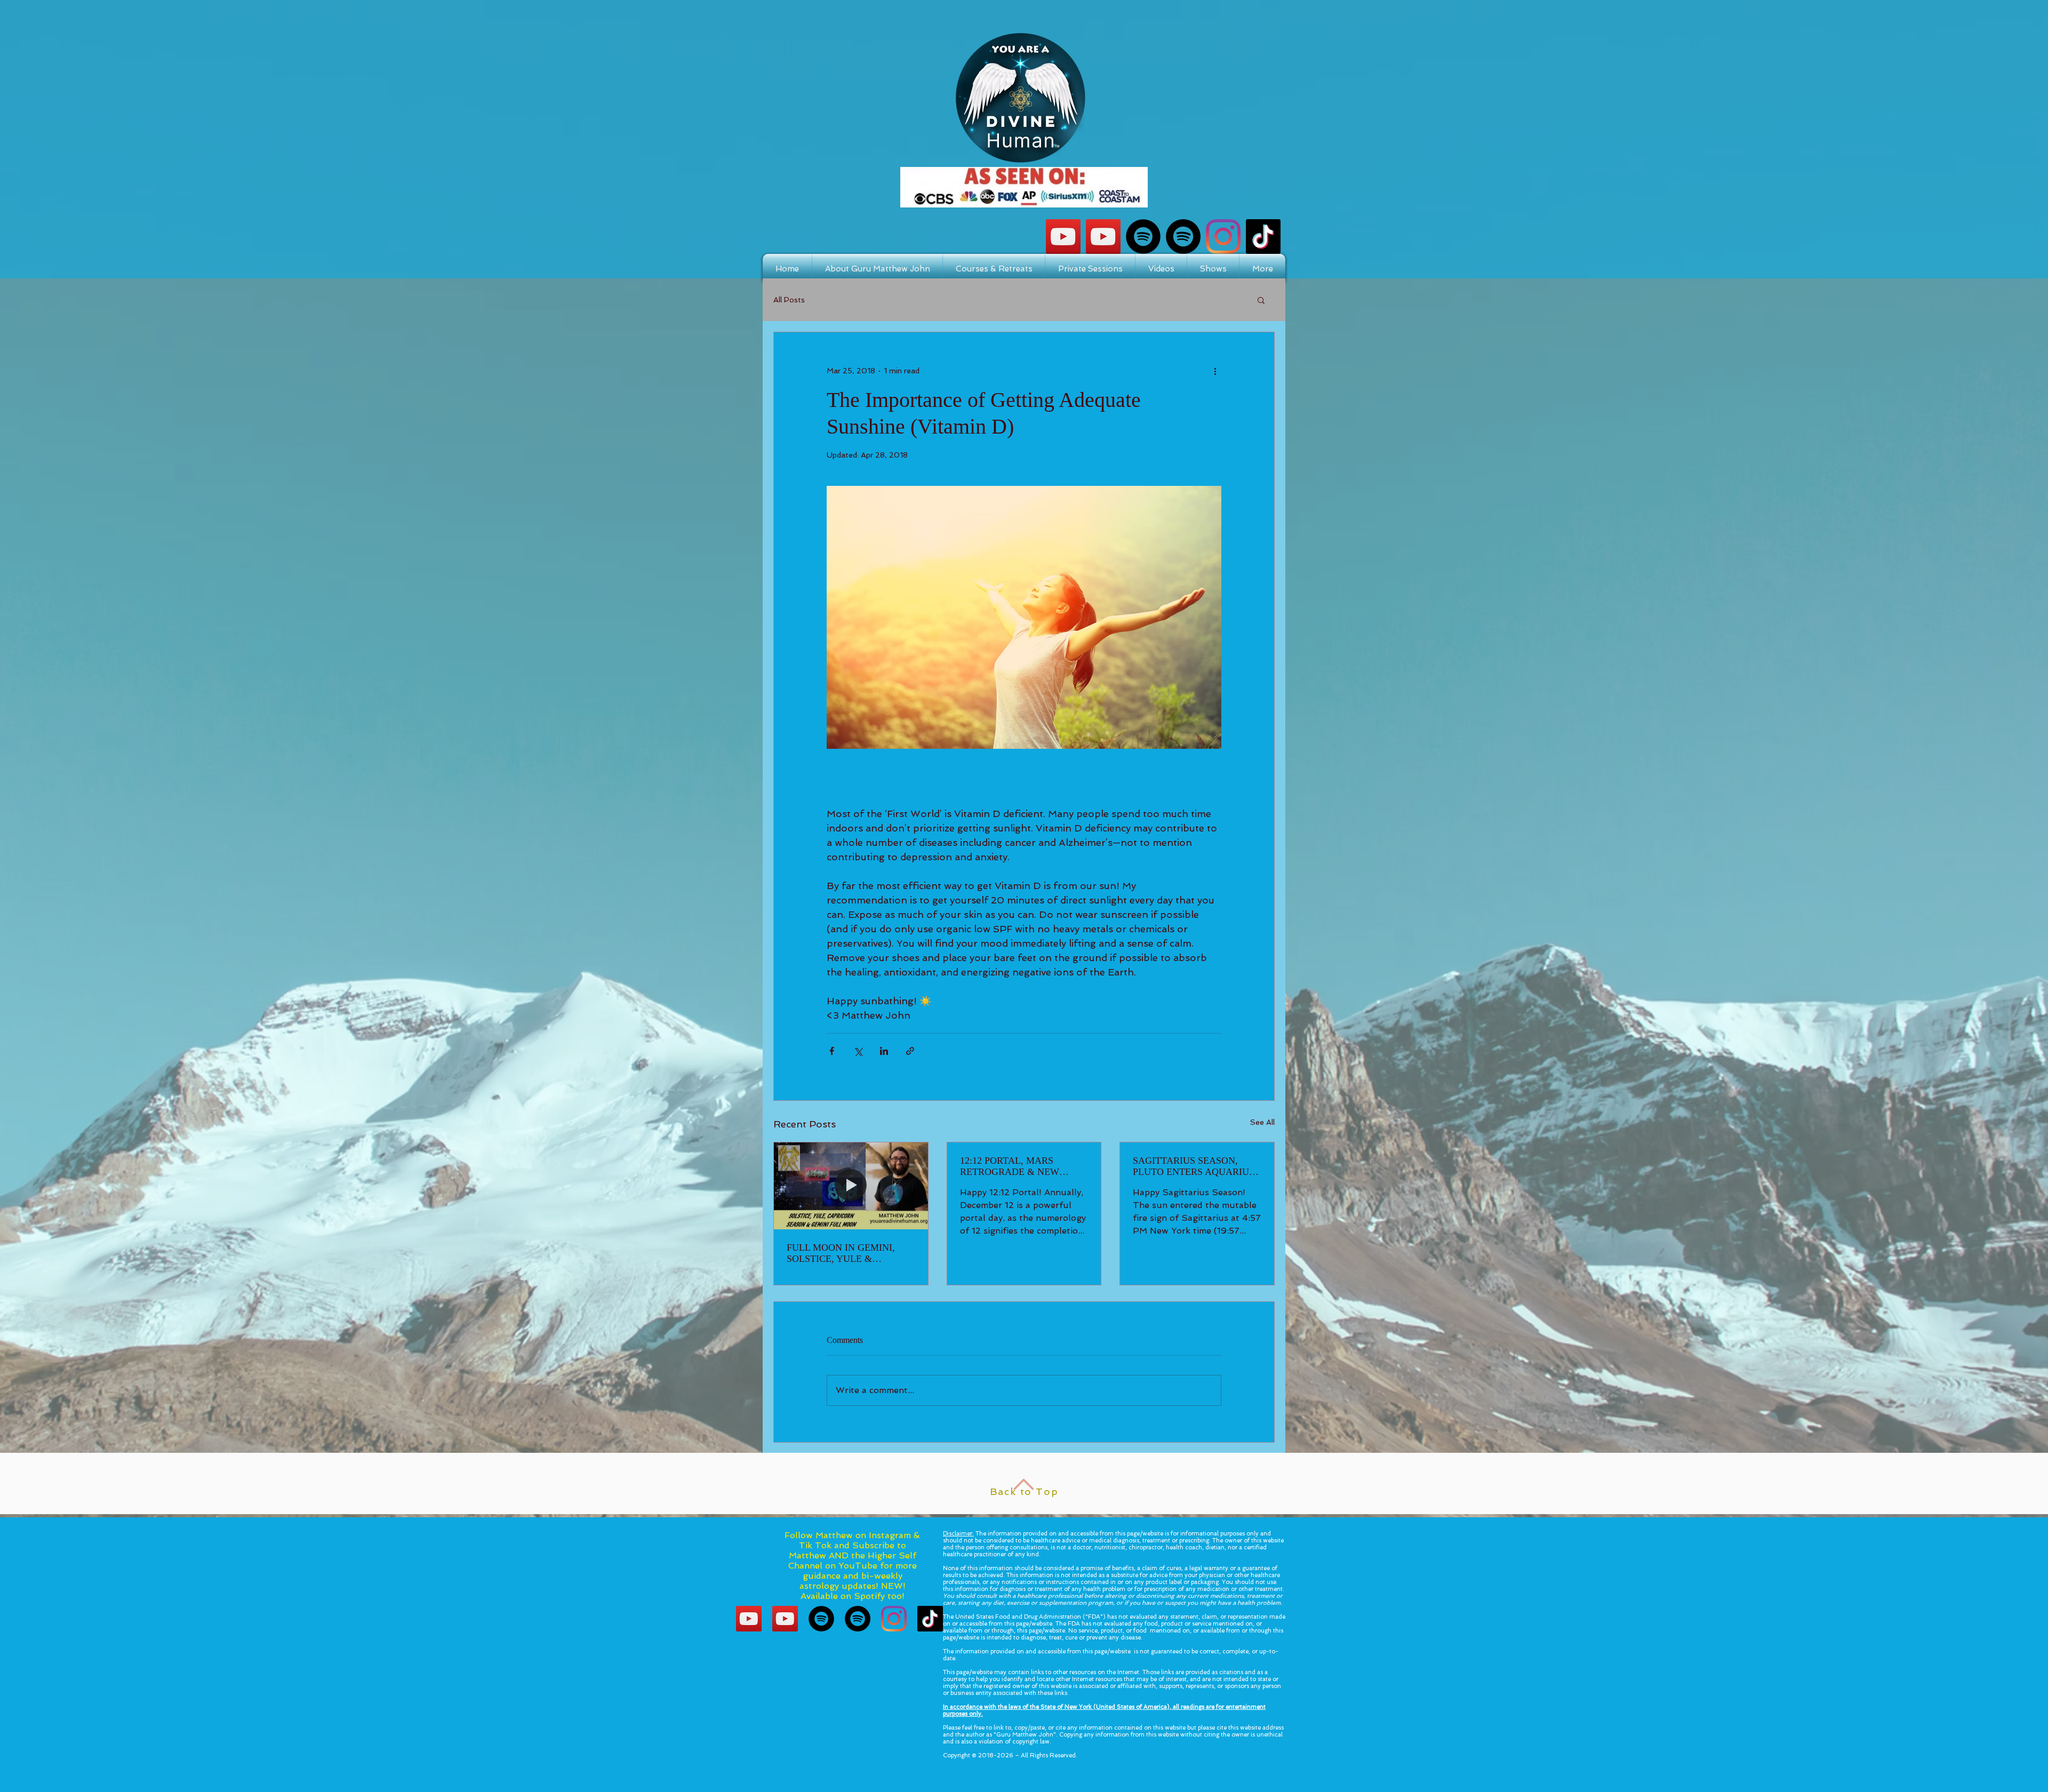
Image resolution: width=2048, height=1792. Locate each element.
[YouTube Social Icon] (1063, 237)
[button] (1261, 300)
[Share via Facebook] (832, 1051)
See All (1262, 1122)
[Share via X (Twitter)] (858, 1051)
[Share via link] (910, 1051)
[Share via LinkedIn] (884, 1051)
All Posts (789, 300)
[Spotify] (1143, 237)
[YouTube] (1103, 237)
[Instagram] (1223, 237)
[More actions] (1215, 371)
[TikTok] (1263, 237)
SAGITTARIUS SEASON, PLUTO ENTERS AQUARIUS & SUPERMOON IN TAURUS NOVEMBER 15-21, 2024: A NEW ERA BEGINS (1194, 1166)
